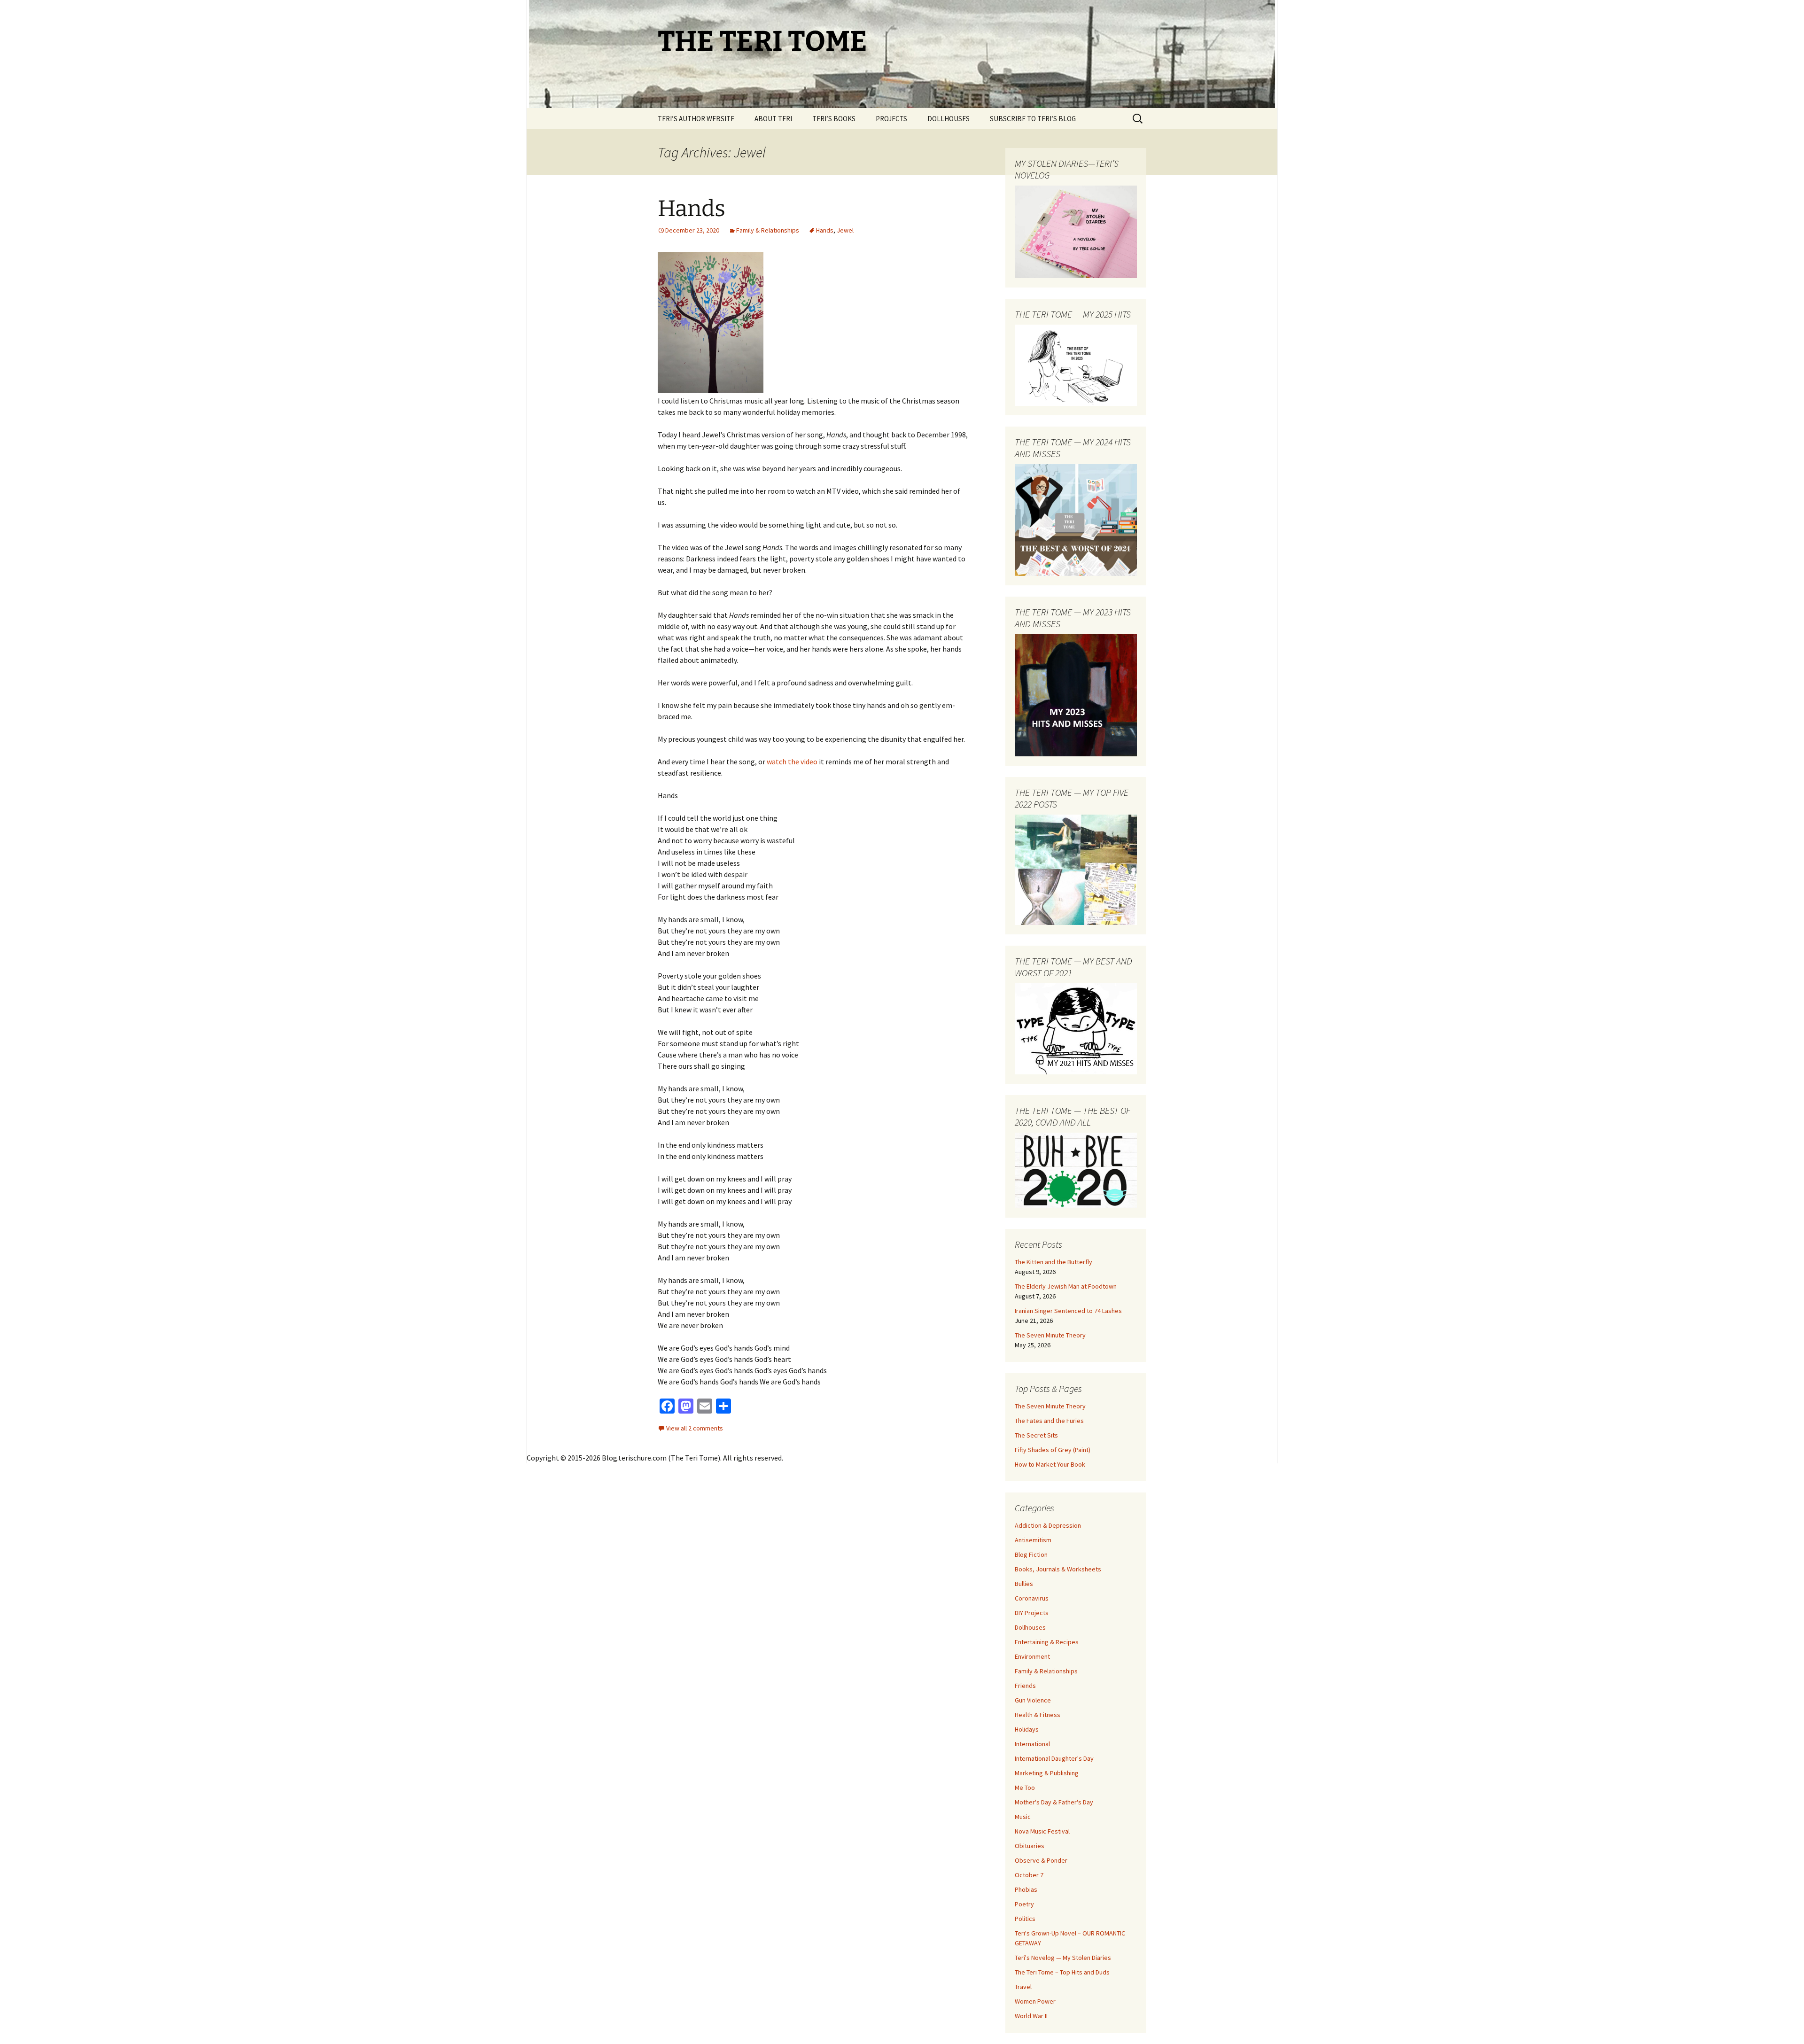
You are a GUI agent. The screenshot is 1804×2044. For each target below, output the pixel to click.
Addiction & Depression (1048, 1525)
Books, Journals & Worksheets (1058, 1569)
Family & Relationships (768, 230)
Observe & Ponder (1041, 1860)
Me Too (1025, 1788)
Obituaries (1030, 1846)
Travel (1023, 1987)
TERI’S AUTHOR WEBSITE (696, 119)
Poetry (1024, 1904)
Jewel (845, 230)
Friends (1025, 1686)
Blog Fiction (1031, 1554)
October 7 (1029, 1875)
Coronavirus (1032, 1598)
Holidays (1027, 1729)
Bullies (1024, 1584)
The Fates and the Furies (1049, 1421)
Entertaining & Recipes (1047, 1642)
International (1032, 1744)
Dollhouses (1030, 1627)
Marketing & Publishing (1047, 1773)
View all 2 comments (695, 1428)
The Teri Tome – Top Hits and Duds (1062, 1972)
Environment (1032, 1656)
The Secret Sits (1036, 1435)
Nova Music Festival (1042, 1831)
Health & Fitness (1038, 1715)
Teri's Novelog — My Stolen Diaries (1063, 1958)
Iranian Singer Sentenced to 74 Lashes (1068, 1311)
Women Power (1035, 2001)
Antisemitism (1033, 1540)
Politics (1025, 1919)
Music (1023, 1817)
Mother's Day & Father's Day (1054, 1802)
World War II (1031, 2016)
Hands (692, 209)
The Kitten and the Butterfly (1054, 1262)
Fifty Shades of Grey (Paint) (1053, 1450)
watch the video (792, 762)
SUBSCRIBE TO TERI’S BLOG (1033, 119)
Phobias (1026, 1889)
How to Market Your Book (1050, 1464)
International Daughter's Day (1054, 1758)
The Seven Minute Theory (1050, 1335)
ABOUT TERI (773, 119)
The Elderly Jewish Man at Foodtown (1066, 1286)
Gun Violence (1033, 1700)
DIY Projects (1032, 1613)
